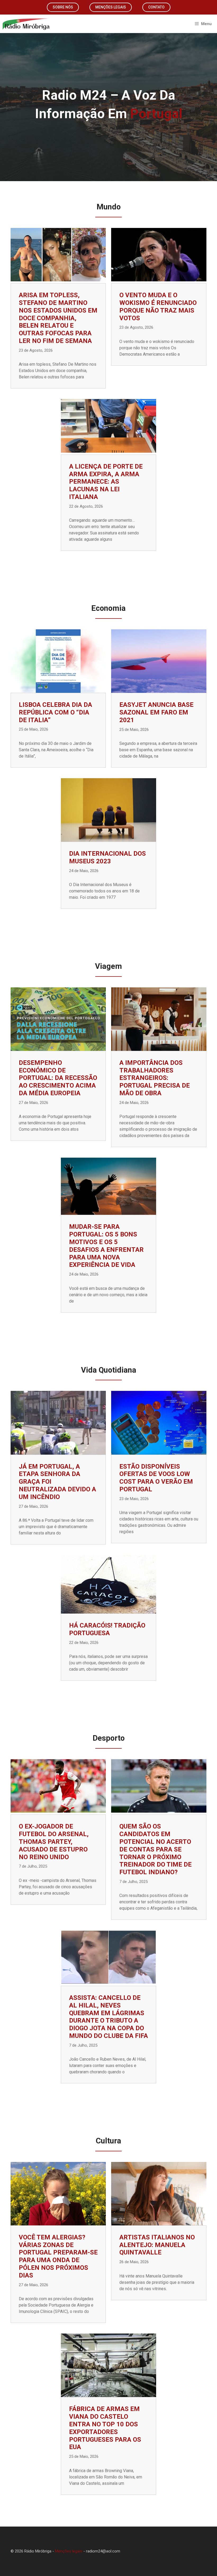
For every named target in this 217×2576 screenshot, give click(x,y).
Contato (156, 7)
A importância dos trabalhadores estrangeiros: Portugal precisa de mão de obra (155, 1078)
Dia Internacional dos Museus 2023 (107, 857)
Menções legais (111, 7)
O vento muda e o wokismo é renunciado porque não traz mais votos (158, 306)
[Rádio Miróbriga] (26, 24)
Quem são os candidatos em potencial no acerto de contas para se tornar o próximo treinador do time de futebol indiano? (155, 1849)
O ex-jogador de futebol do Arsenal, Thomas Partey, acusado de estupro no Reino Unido (54, 1842)
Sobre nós (63, 7)
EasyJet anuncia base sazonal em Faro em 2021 (156, 712)
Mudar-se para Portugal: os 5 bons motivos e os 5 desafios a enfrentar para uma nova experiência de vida (106, 1246)
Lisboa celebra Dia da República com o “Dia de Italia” (55, 712)
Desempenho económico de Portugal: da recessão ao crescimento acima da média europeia (58, 1078)
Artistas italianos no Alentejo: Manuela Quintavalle (157, 2245)
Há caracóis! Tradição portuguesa (107, 1629)
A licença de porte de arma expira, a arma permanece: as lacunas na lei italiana (106, 482)
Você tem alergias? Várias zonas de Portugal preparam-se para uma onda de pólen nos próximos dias (58, 2256)
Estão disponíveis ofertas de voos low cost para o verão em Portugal (156, 1478)
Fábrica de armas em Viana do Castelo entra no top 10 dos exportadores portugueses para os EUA (105, 2428)
